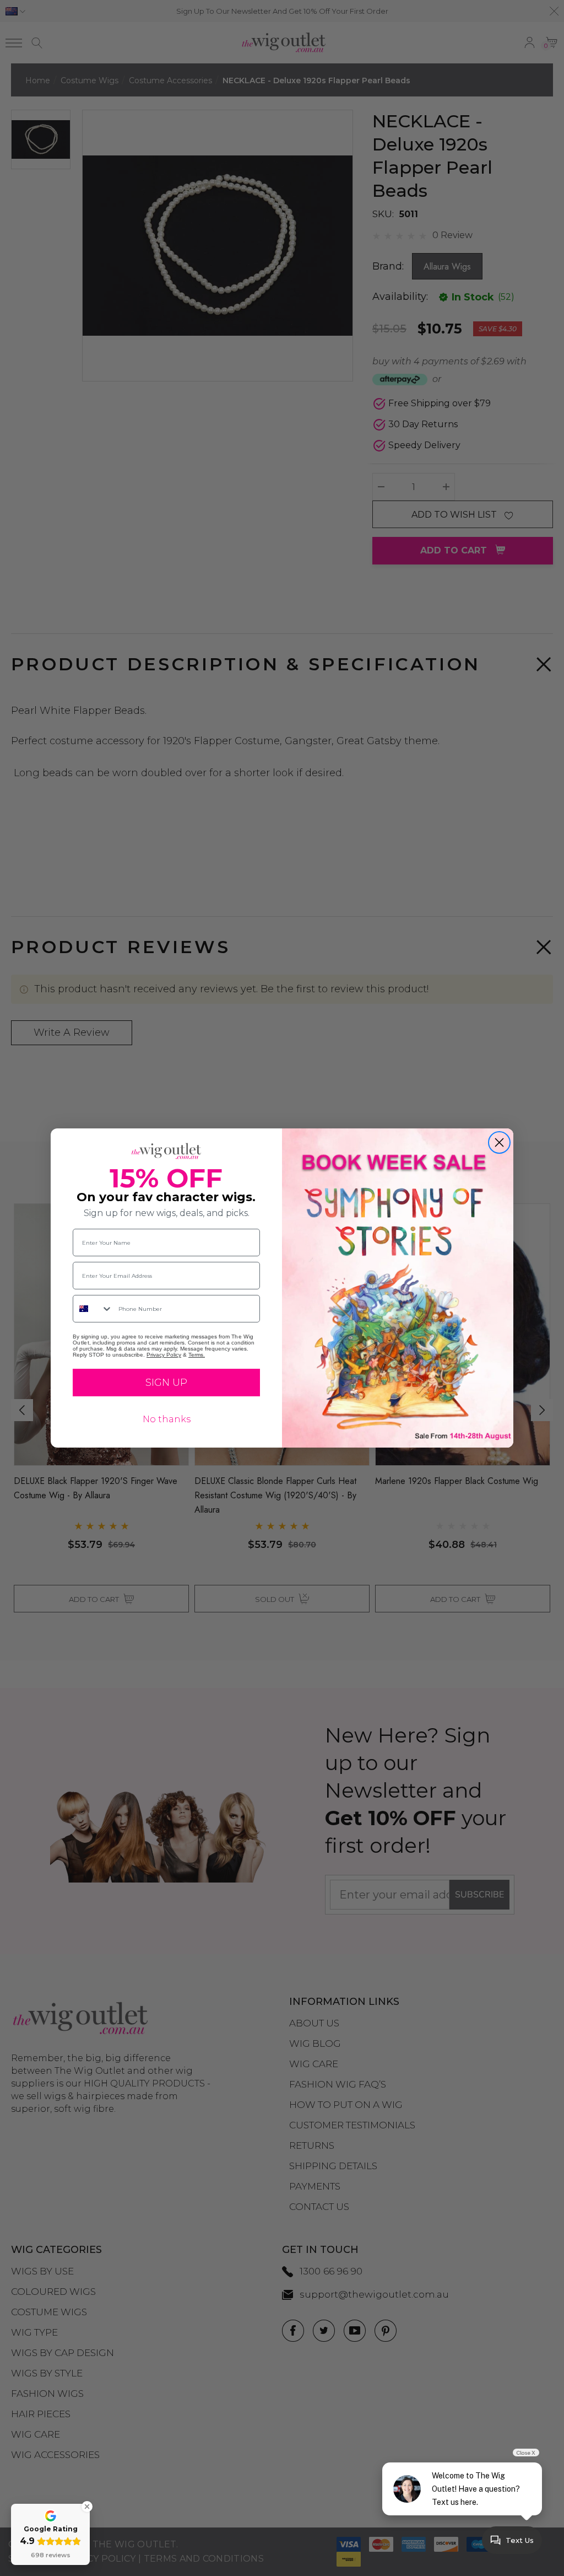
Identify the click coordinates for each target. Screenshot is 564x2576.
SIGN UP (166, 1383)
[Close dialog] (499, 1142)
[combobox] (93, 1309)
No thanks (167, 1419)
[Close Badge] (87, 2507)
